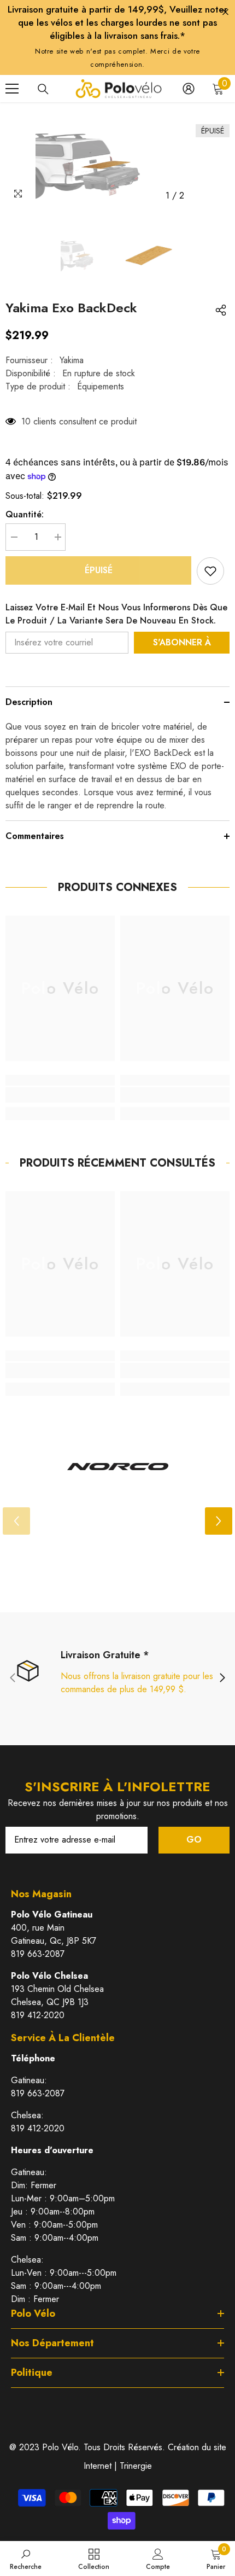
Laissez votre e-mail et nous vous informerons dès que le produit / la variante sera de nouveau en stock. (116, 614)
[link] (60, 1095)
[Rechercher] (43, 89)
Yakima (72, 360)
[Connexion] (189, 89)
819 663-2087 (38, 1954)
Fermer (225, 12)
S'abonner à (182, 642)
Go (194, 1840)
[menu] (12, 89)
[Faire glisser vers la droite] (222, 1679)
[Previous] (199, 196)
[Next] (219, 196)
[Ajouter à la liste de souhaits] (210, 571)
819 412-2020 (38, 2015)
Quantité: (25, 514)
